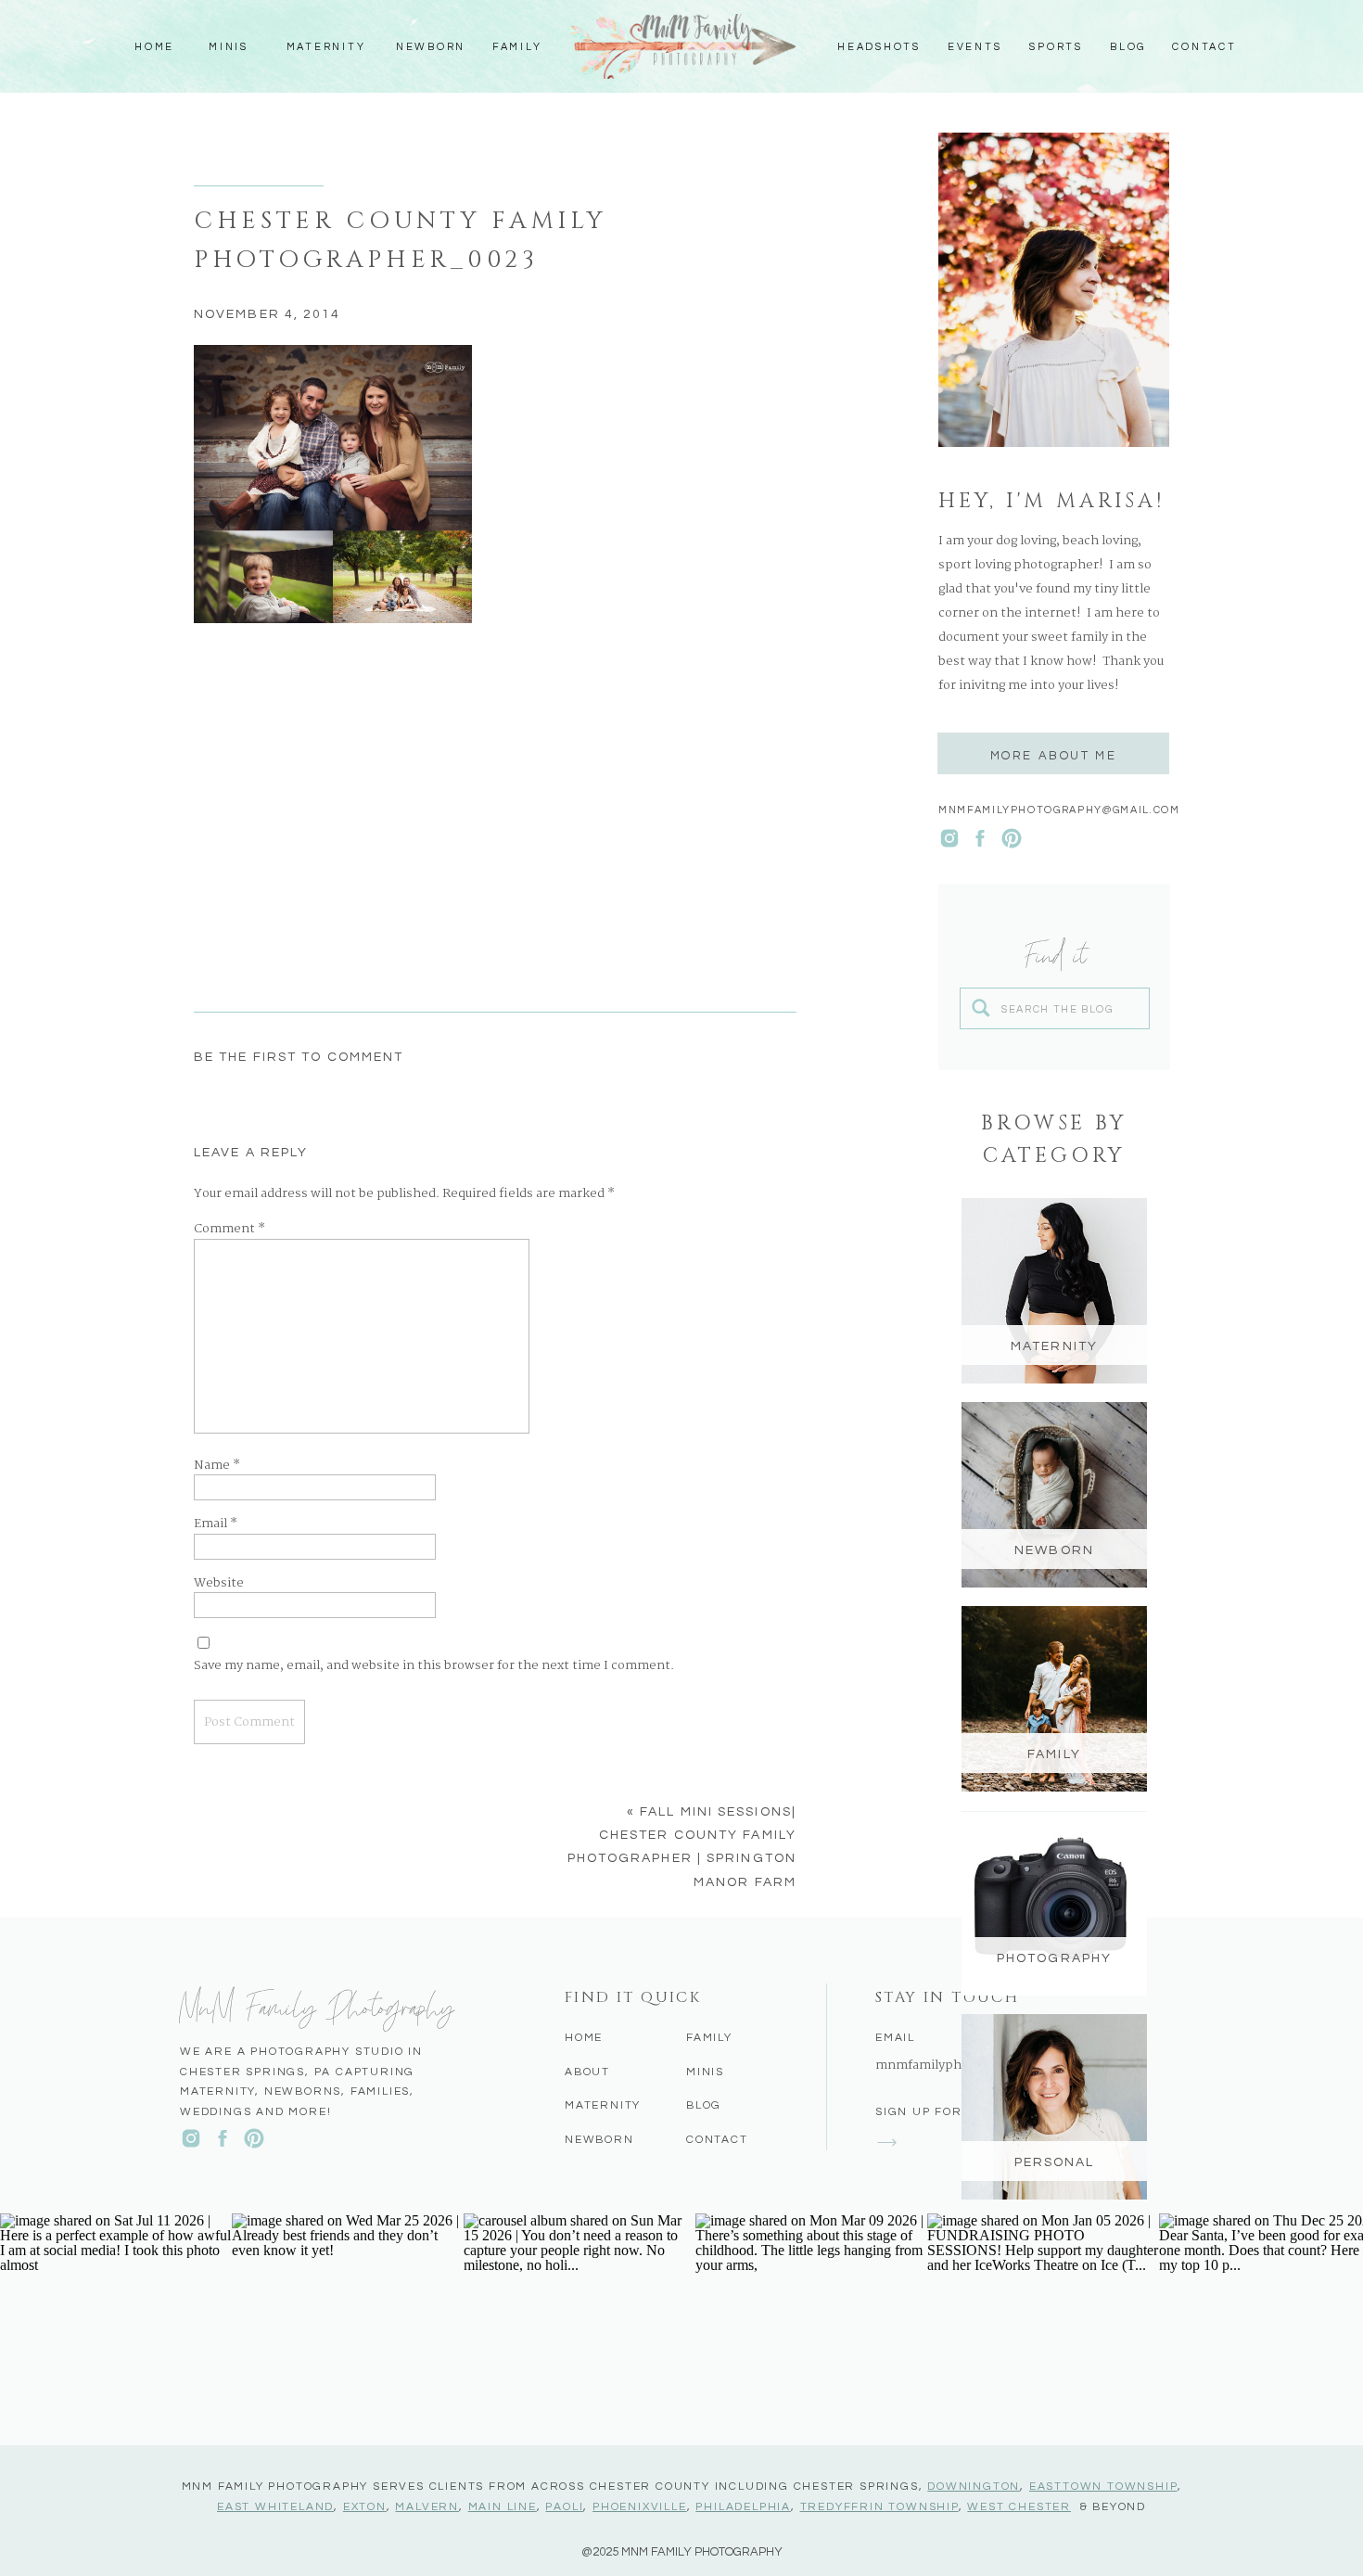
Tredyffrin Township (879, 2507)
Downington (974, 2487)
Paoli (564, 2507)
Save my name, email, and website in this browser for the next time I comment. (434, 1666)
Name (217, 1466)
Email (216, 1524)
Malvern (427, 2507)
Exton (365, 2507)
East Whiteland (275, 2507)
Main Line (503, 2507)
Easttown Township (1103, 2487)
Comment (229, 1230)
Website (219, 1584)
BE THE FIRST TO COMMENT (299, 1057)
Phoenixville (640, 2507)
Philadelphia (743, 2507)
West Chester (1019, 2507)
